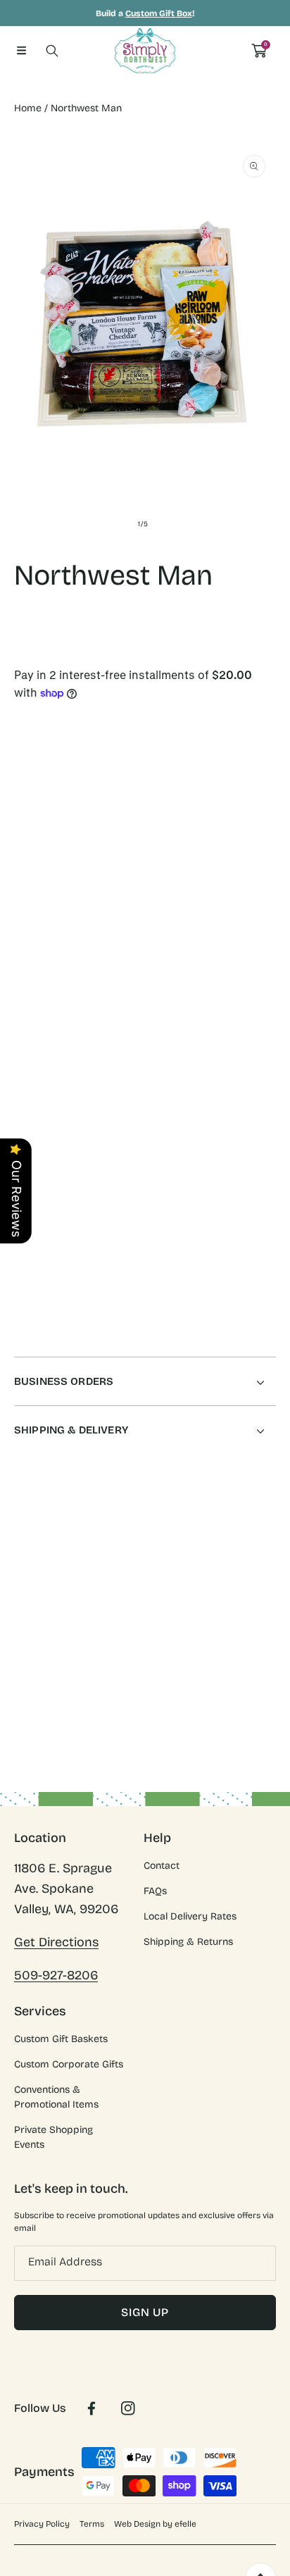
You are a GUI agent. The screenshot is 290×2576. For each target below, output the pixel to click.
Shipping (31, 663)
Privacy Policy (42, 2524)
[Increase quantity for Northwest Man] (260, 882)
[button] (21, 51)
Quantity (34, 878)
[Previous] (22, 939)
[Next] (269, 939)
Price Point (40, 768)
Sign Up (145, 2312)
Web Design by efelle (155, 2524)
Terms (92, 2524)
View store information (81, 1264)
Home (28, 108)
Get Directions (56, 1942)
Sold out (213, 1002)
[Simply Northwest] (145, 51)
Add (213, 938)
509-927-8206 (56, 1975)
